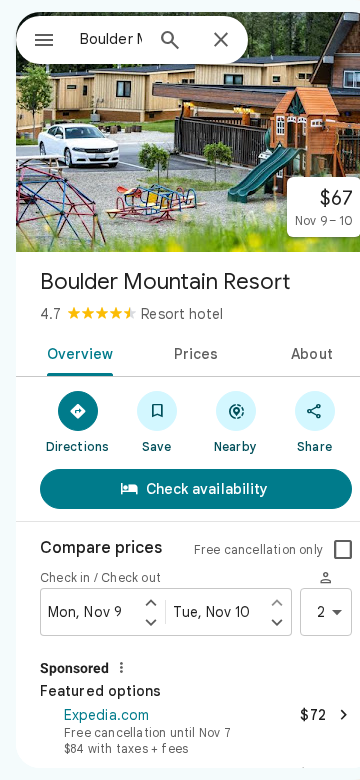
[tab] (75, 352)
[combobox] (111, 39)
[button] (196, 729)
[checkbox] (343, 550)
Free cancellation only (258, 549)
